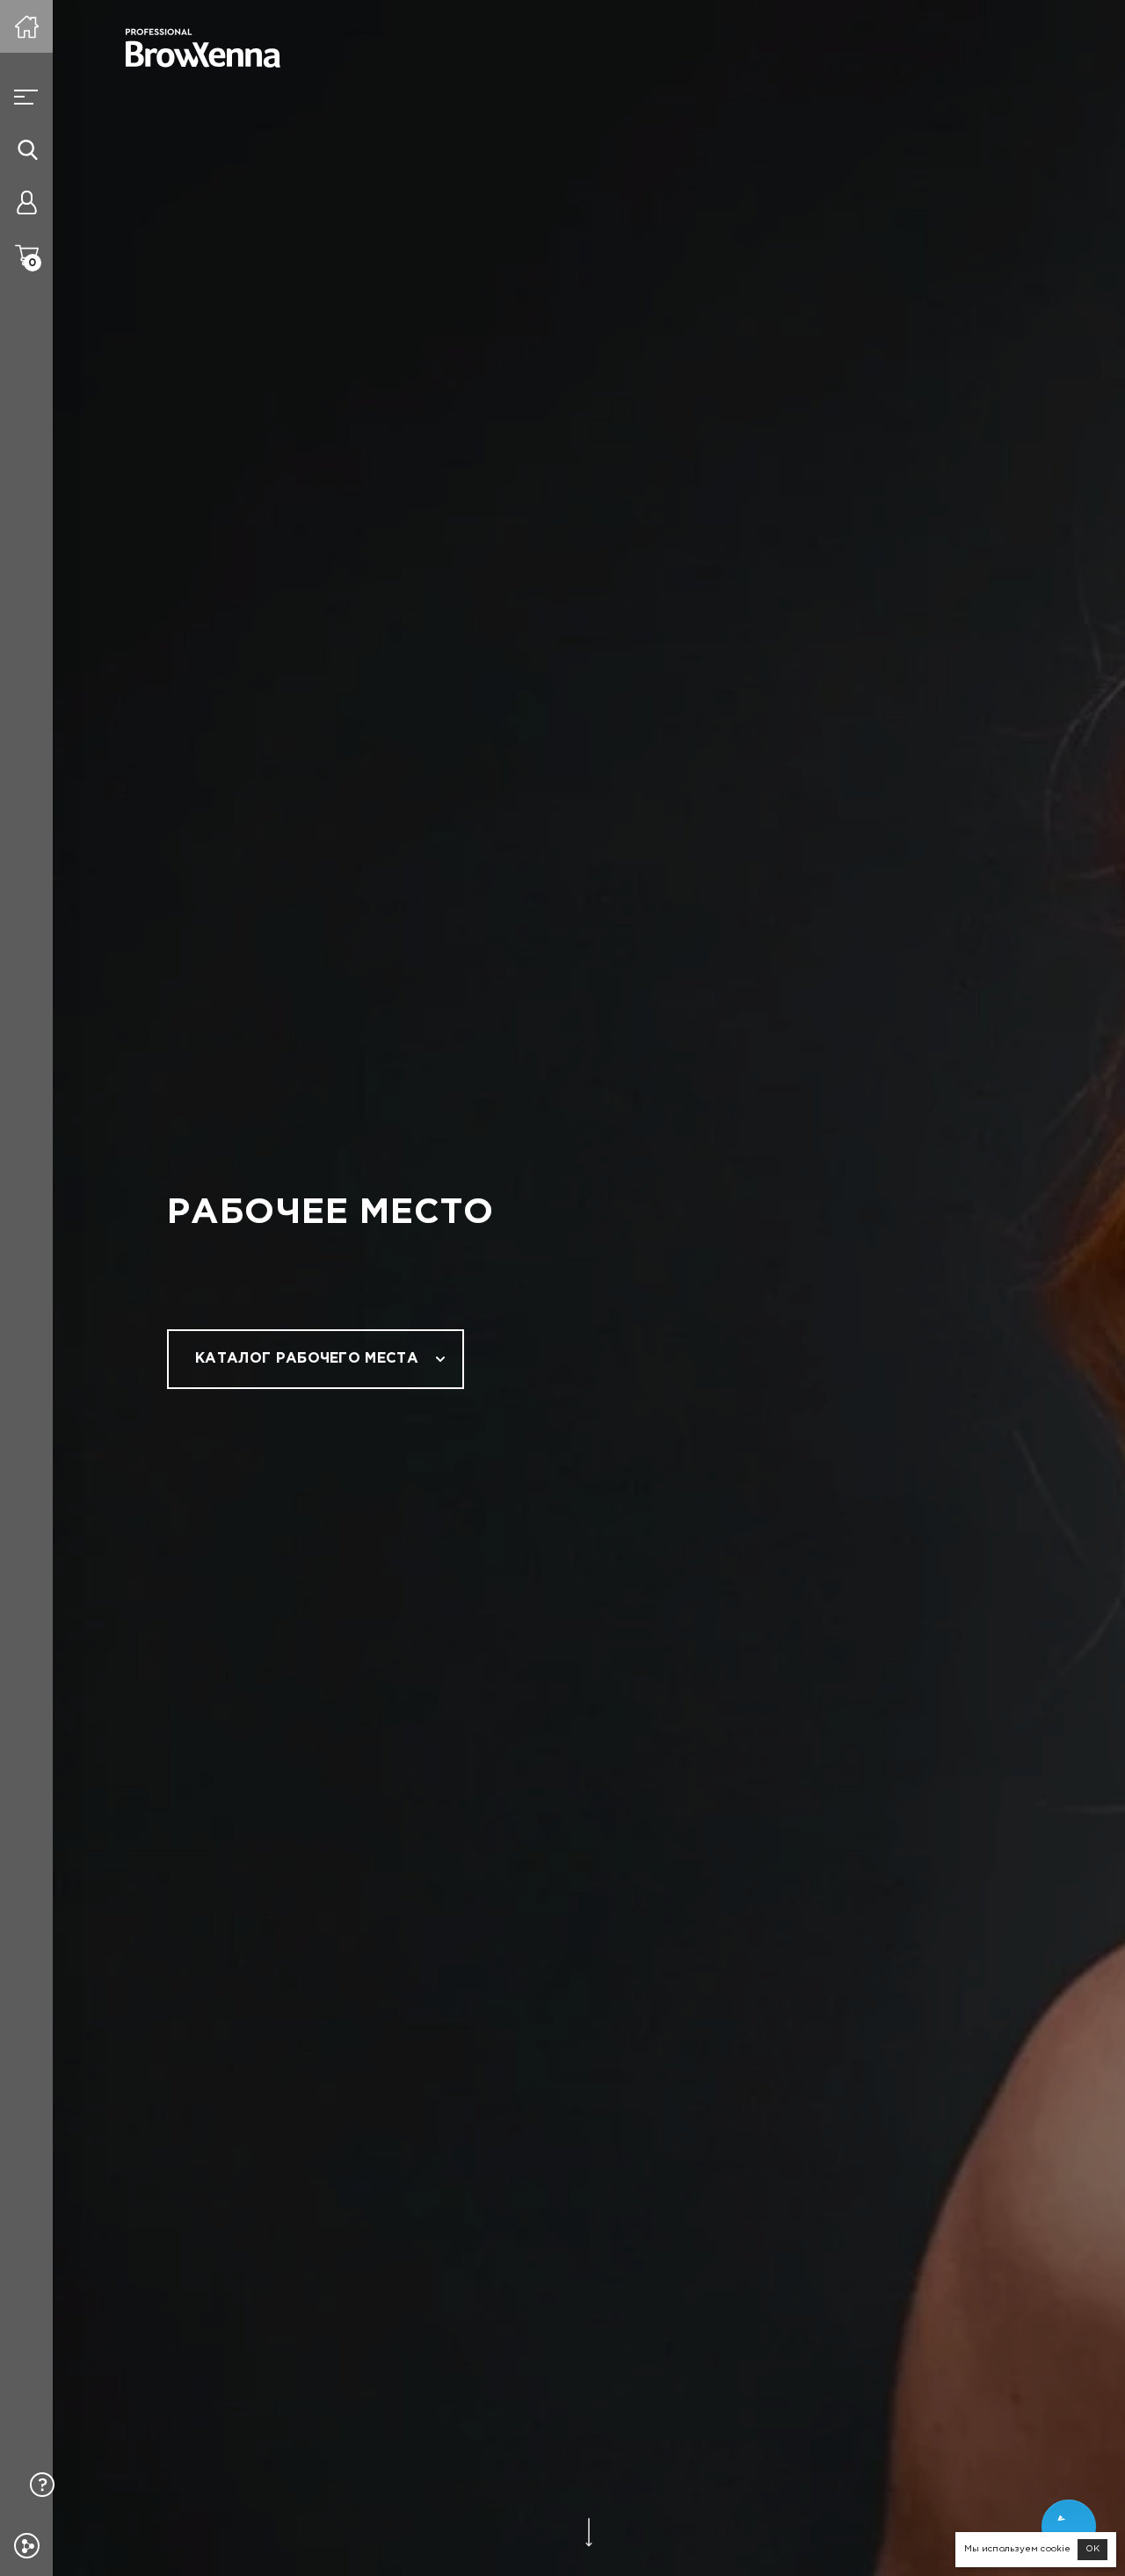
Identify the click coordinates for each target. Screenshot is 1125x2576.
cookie (1056, 2549)
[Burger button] (26, 97)
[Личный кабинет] (26, 202)
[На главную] (26, 26)
